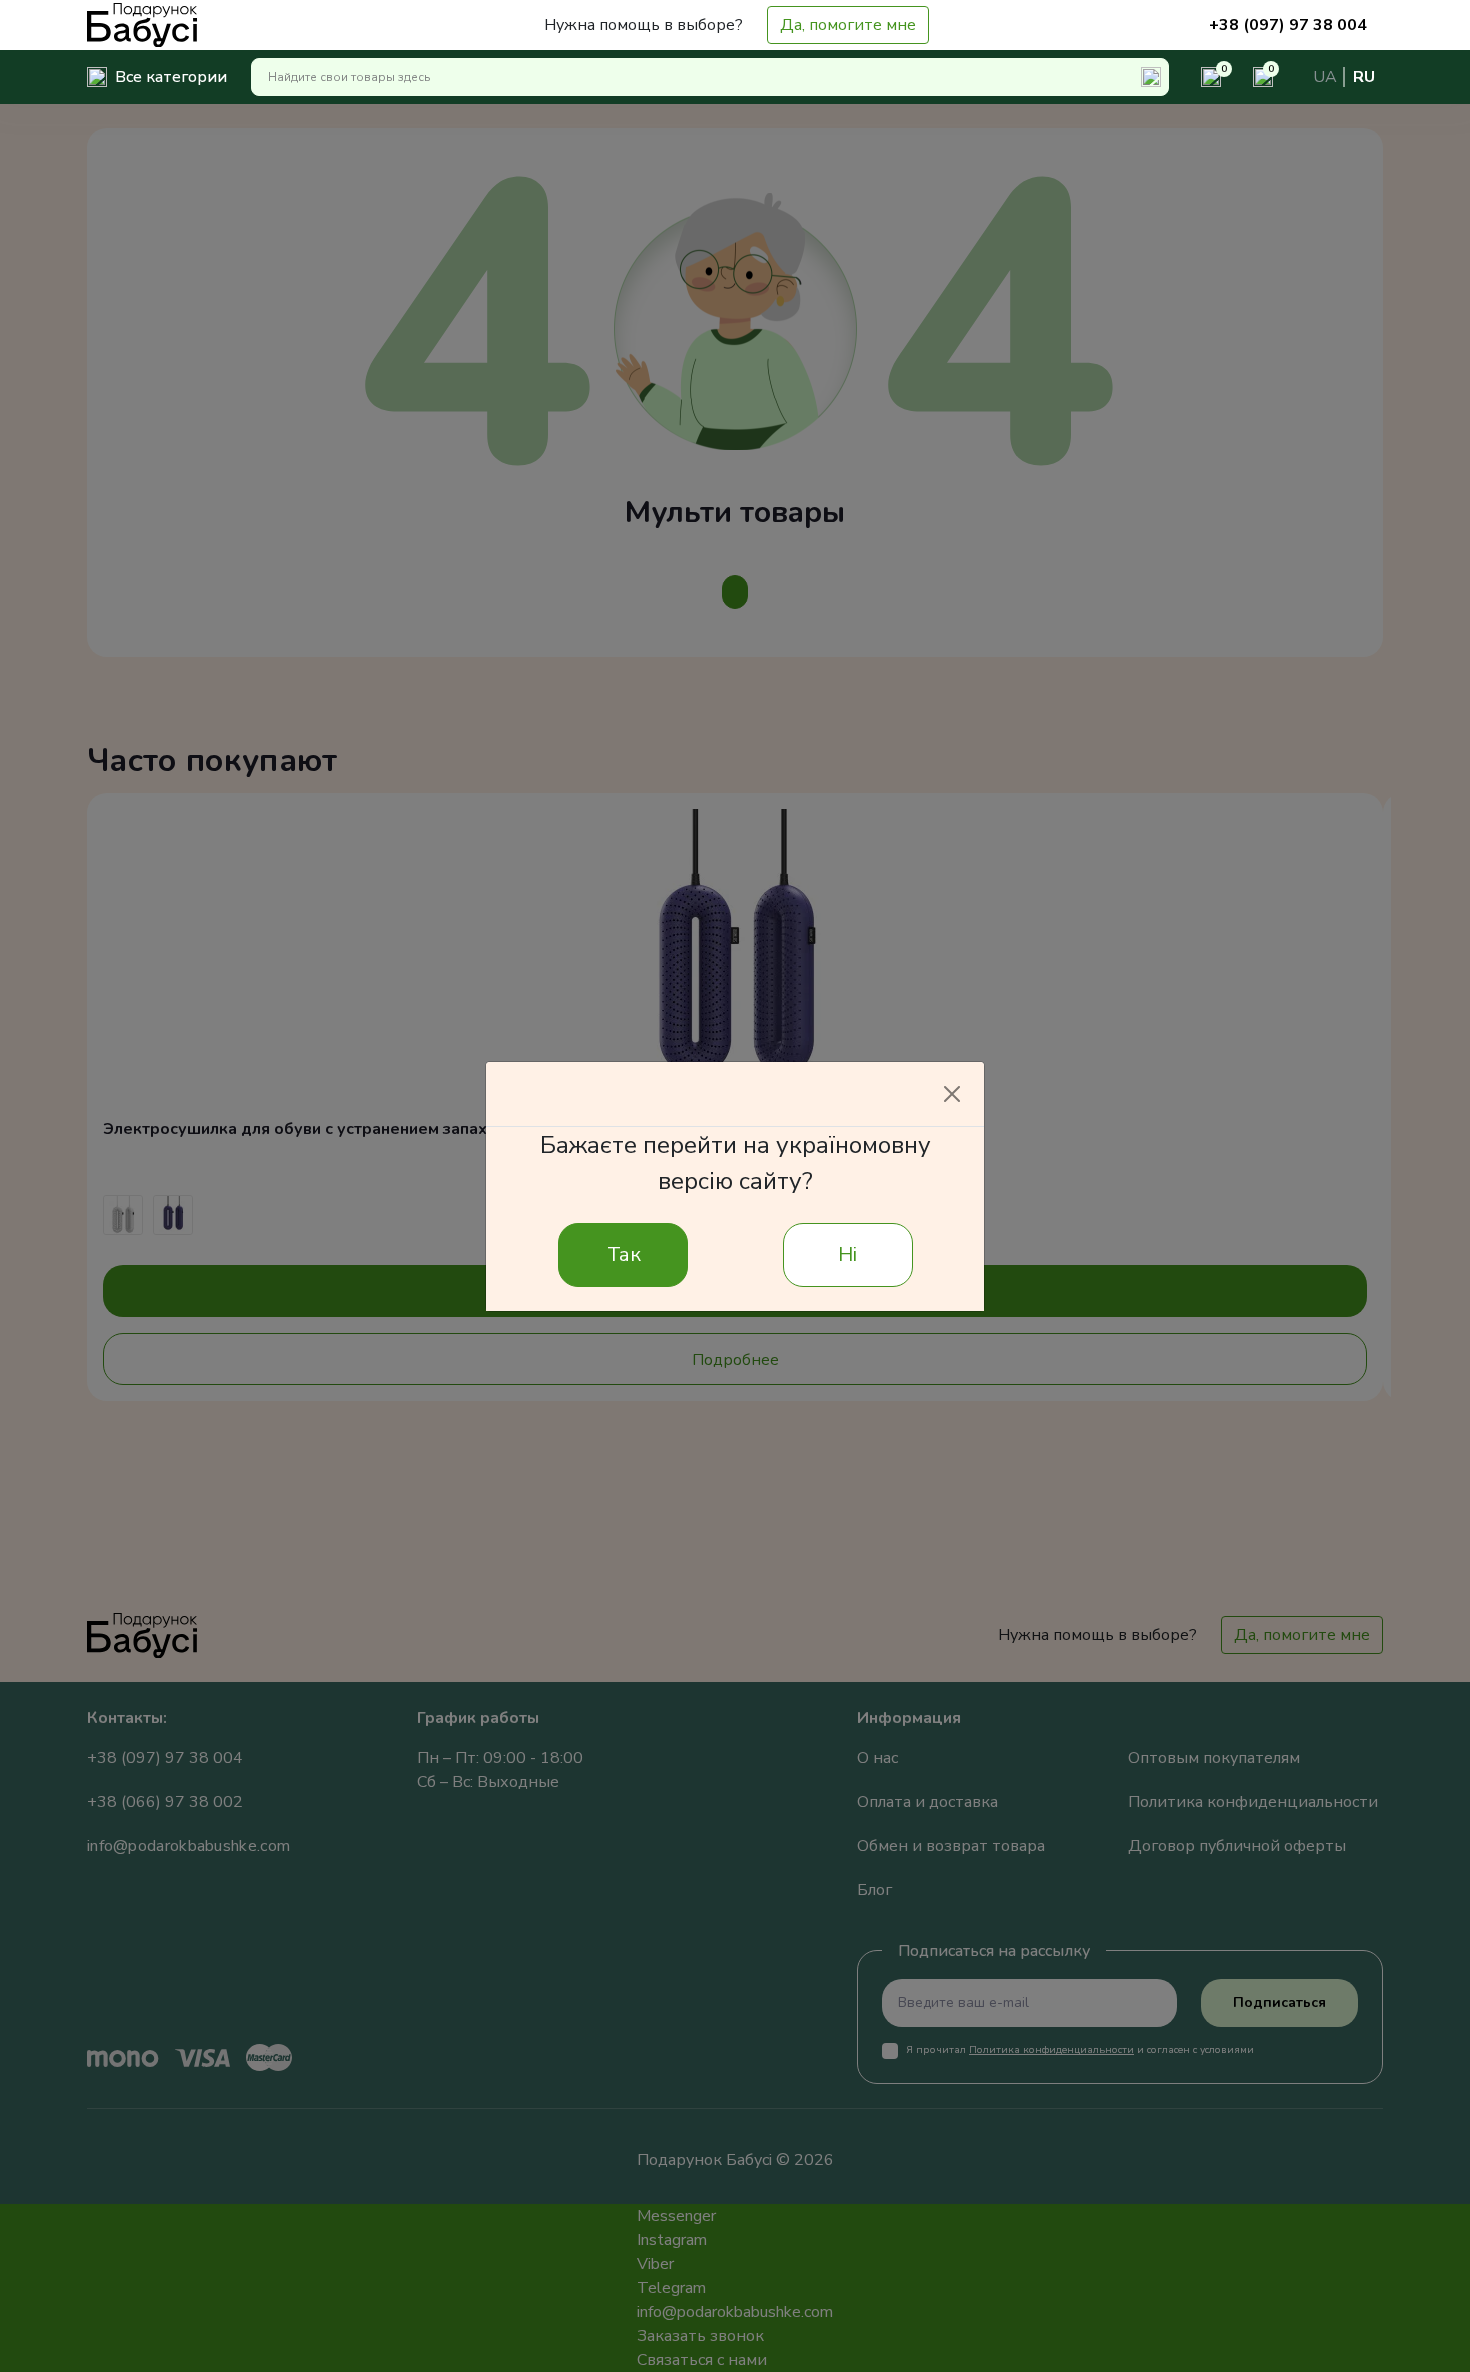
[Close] (952, 1094)
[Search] (1151, 77)
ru (1364, 77)
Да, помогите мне (848, 25)
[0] (1203, 77)
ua (1325, 77)
